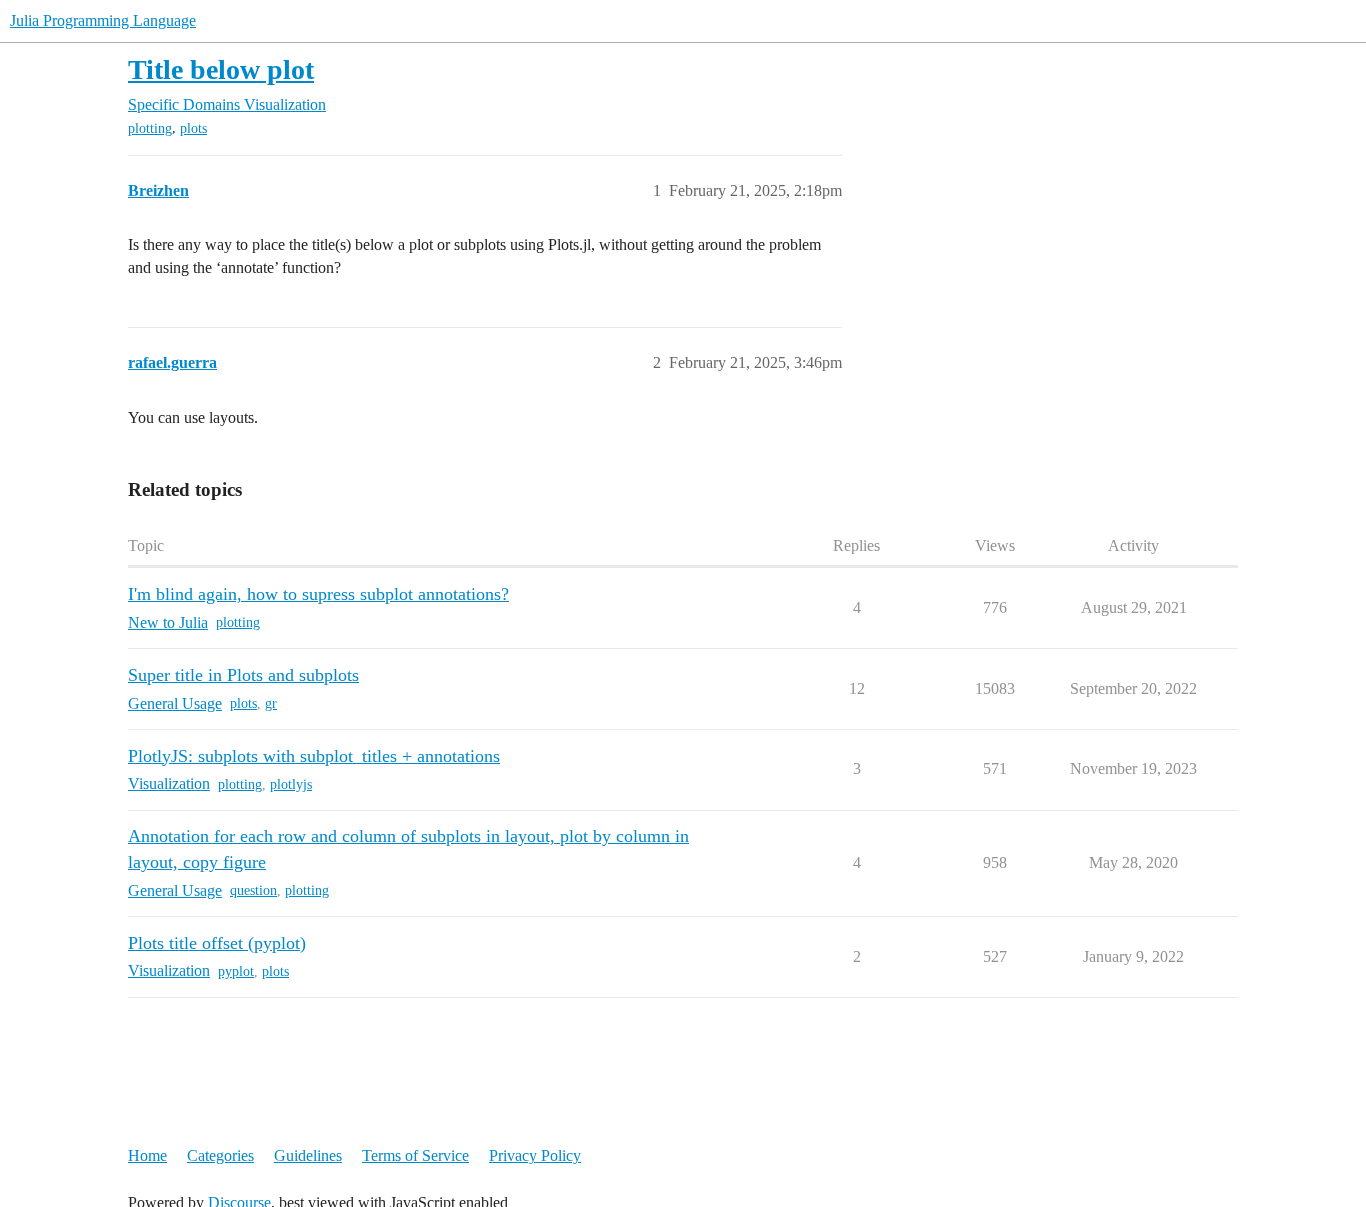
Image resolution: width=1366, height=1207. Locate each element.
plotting (150, 128)
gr (271, 703)
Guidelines (308, 1155)
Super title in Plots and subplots (243, 675)
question (253, 890)
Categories (220, 1155)
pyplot (236, 971)
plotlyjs (291, 784)
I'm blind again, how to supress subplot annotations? (318, 594)
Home (147, 1155)
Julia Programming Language (103, 20)
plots (193, 128)
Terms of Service (415, 1155)
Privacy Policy (535, 1155)
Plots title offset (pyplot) (217, 943)
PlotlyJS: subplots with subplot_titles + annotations (314, 756)
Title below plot (221, 69)
